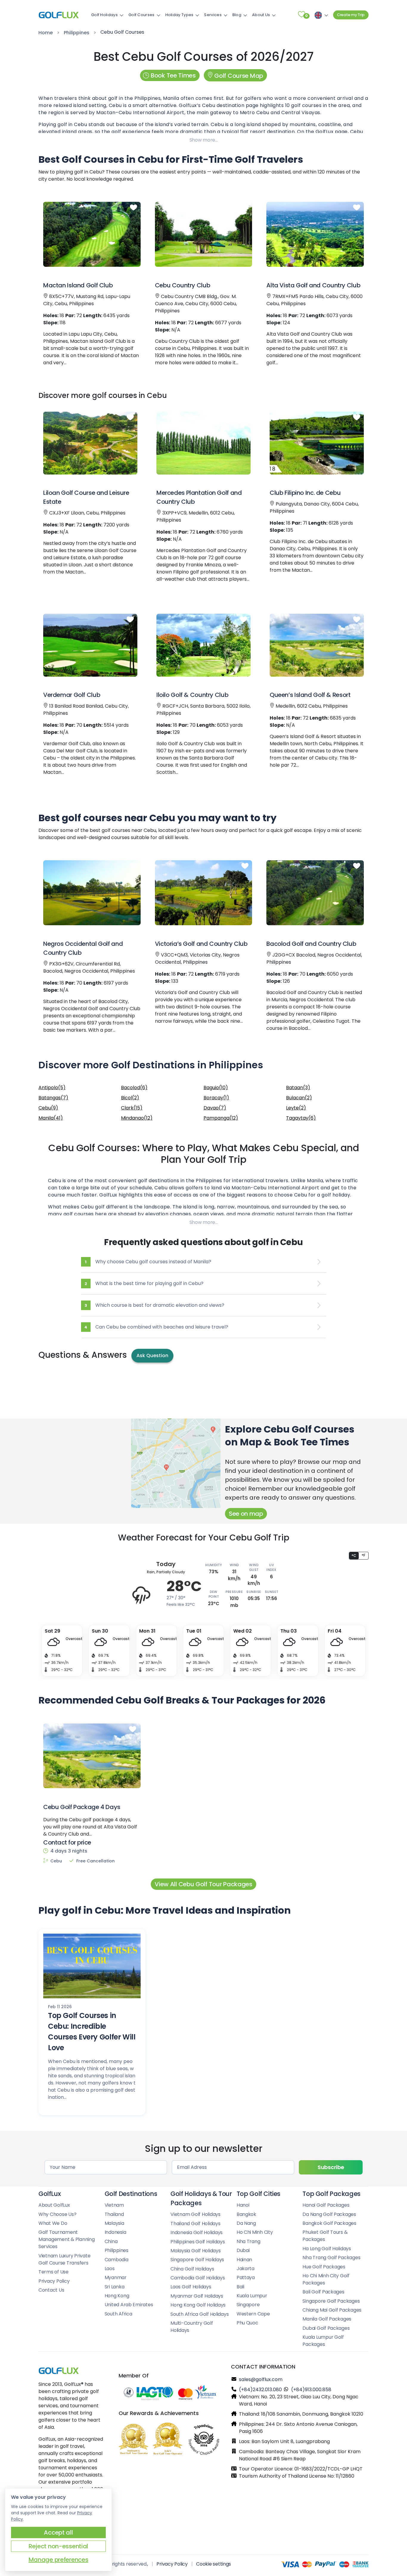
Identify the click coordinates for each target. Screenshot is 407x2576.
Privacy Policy (54, 2281)
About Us (261, 15)
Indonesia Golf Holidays (196, 2232)
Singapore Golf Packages (331, 2301)
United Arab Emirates (129, 2305)
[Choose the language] (320, 15)
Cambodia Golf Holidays (198, 2278)
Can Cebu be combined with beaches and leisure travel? (156, 1327)
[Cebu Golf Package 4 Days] (92, 1756)
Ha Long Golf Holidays (327, 2249)
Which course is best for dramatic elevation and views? (154, 1305)
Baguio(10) (216, 1088)
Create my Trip (351, 15)
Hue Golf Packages (324, 2267)
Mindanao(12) (137, 1118)
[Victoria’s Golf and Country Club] (204, 893)
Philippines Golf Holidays (198, 2242)
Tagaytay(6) (301, 1118)
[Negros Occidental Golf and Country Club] (92, 893)
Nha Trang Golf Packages (331, 2258)
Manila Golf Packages (327, 2319)
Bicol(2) (130, 1098)
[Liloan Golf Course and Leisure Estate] (90, 443)
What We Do (53, 2223)
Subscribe (331, 2167)
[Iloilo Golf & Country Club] (203, 645)
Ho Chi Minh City (255, 2232)
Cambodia (116, 2260)
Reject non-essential (58, 2546)
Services (213, 15)
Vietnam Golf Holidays (195, 2214)
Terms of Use (53, 2272)
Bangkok (246, 2214)
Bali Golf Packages (323, 2292)
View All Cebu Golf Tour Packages (203, 1884)
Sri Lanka (115, 2287)
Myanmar (116, 2277)
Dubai (243, 2250)
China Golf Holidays (192, 2269)
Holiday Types (180, 15)
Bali (240, 2287)
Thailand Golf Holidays (195, 2224)
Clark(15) (132, 1108)
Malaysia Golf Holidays (195, 2251)
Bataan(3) (298, 1088)
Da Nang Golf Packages (329, 2214)
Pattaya (246, 2277)
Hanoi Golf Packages (326, 2205)
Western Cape (253, 2314)
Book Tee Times (173, 75)
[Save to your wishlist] (133, 208)
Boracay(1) (216, 1098)
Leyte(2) (296, 1108)
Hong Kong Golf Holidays (198, 2305)
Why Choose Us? (57, 2214)
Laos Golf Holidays (191, 2287)
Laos (110, 2269)
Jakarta (246, 2269)
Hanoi (243, 2205)
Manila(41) (51, 1118)
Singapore (248, 2305)
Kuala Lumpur (252, 2296)
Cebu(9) (48, 1108)
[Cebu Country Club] (204, 234)
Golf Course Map (238, 76)
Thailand (114, 2214)
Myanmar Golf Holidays (197, 2296)
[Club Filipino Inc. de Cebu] (317, 443)
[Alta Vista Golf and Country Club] (315, 234)
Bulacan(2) (299, 1098)
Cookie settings (213, 2564)
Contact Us (51, 2290)
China (111, 2241)
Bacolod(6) (134, 1088)
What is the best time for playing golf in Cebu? (144, 1283)
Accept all (58, 2532)
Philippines (77, 33)
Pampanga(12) (221, 1118)
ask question (152, 1356)
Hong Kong (117, 2296)
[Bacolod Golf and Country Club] (315, 893)
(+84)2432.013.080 (260, 2390)
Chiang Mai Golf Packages (332, 2310)
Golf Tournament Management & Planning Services (67, 2239)
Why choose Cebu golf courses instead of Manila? (148, 1262)
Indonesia (115, 2232)
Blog (237, 15)
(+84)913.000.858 (311, 2390)
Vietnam (114, 2205)
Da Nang (246, 2223)
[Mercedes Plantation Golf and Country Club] (203, 443)
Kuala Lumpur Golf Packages (323, 2341)
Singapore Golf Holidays (197, 2260)
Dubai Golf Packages (326, 2328)
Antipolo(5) (52, 1088)
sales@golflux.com (261, 2379)
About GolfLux (54, 2205)
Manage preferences (59, 2560)
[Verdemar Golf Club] (90, 645)
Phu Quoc (247, 2323)
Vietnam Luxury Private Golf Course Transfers (64, 2259)
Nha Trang (248, 2241)
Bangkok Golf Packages (329, 2223)
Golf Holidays (104, 15)
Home (46, 33)
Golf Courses (142, 15)
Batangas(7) (53, 1098)
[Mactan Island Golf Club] (92, 234)
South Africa (118, 2314)
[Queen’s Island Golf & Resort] (317, 645)
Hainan (244, 2260)
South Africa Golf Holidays (199, 2314)
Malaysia (114, 2223)
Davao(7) (215, 1108)
